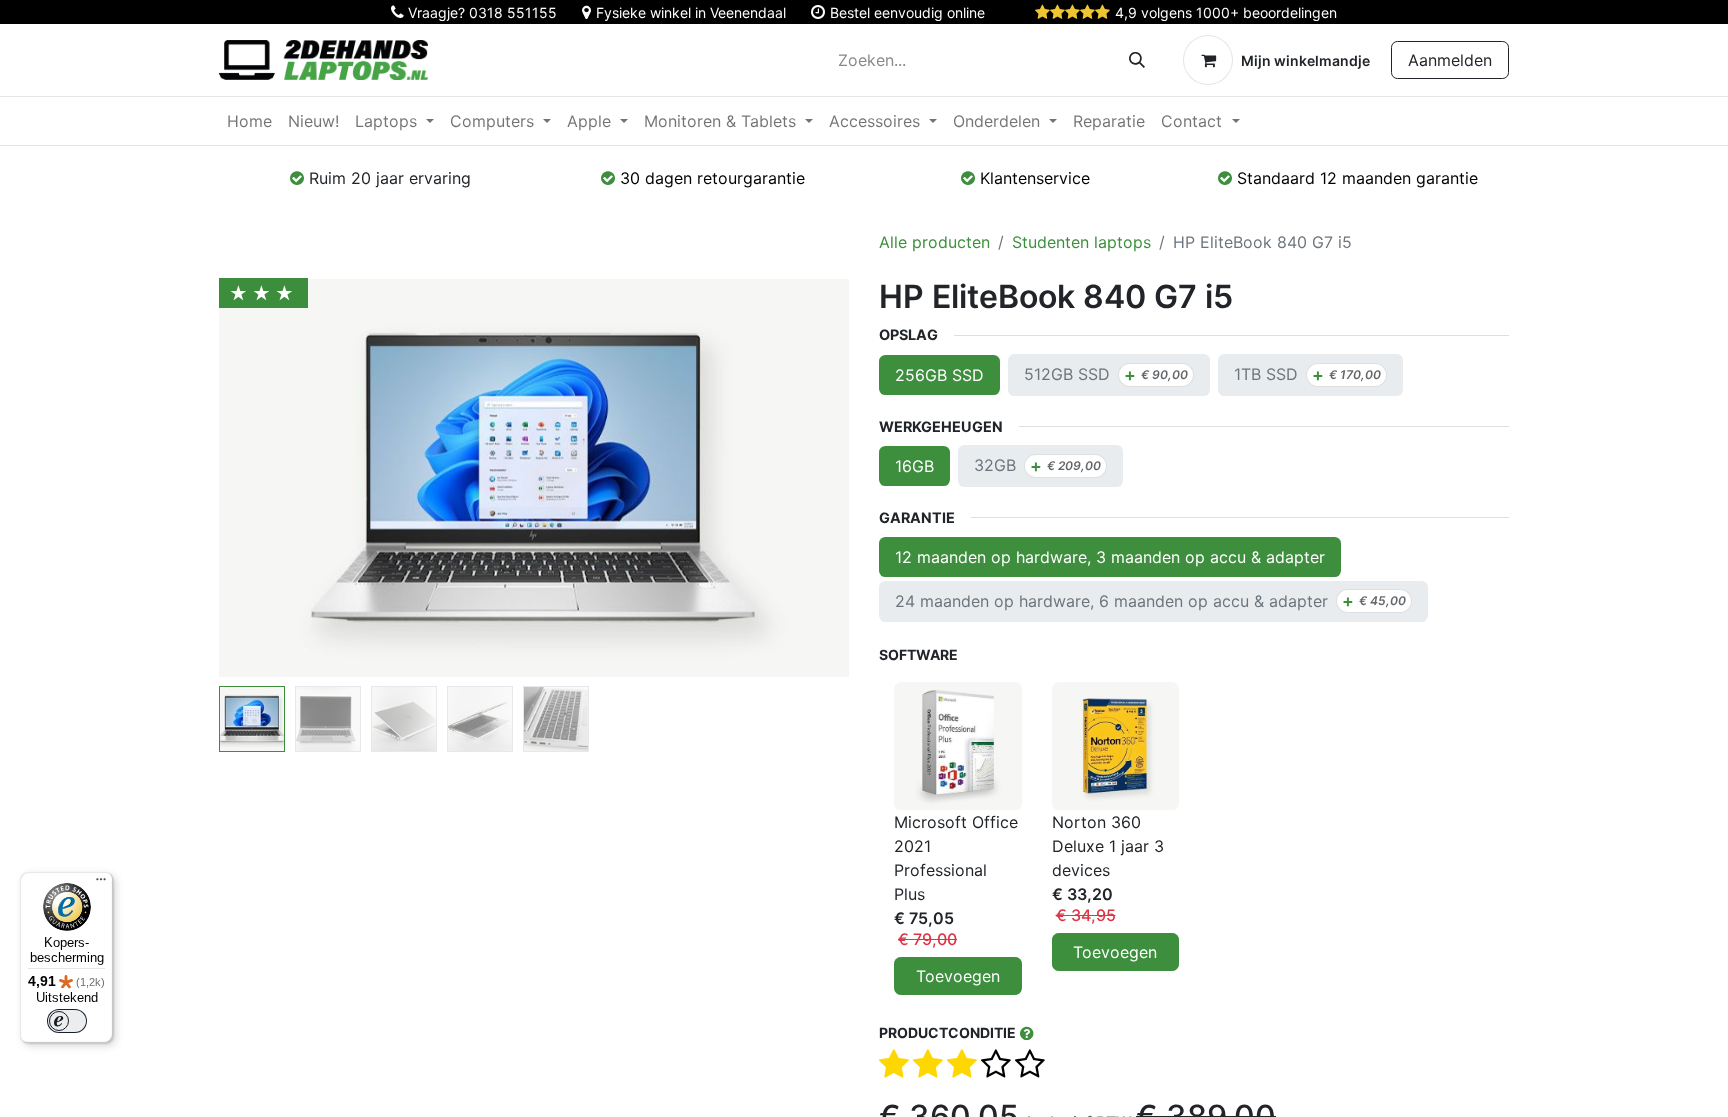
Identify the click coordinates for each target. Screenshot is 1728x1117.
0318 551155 (513, 12)
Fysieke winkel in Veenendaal (691, 12)
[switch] (67, 1021)
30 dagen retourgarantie (712, 178)
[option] (1194, 838)
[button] (266, 478)
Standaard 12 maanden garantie (1357, 178)
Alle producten (934, 242)
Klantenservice (1035, 178)
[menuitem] (249, 121)
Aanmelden (1450, 60)
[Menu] (101, 884)
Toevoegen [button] (958, 976)
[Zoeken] (1137, 60)
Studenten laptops (1081, 242)
